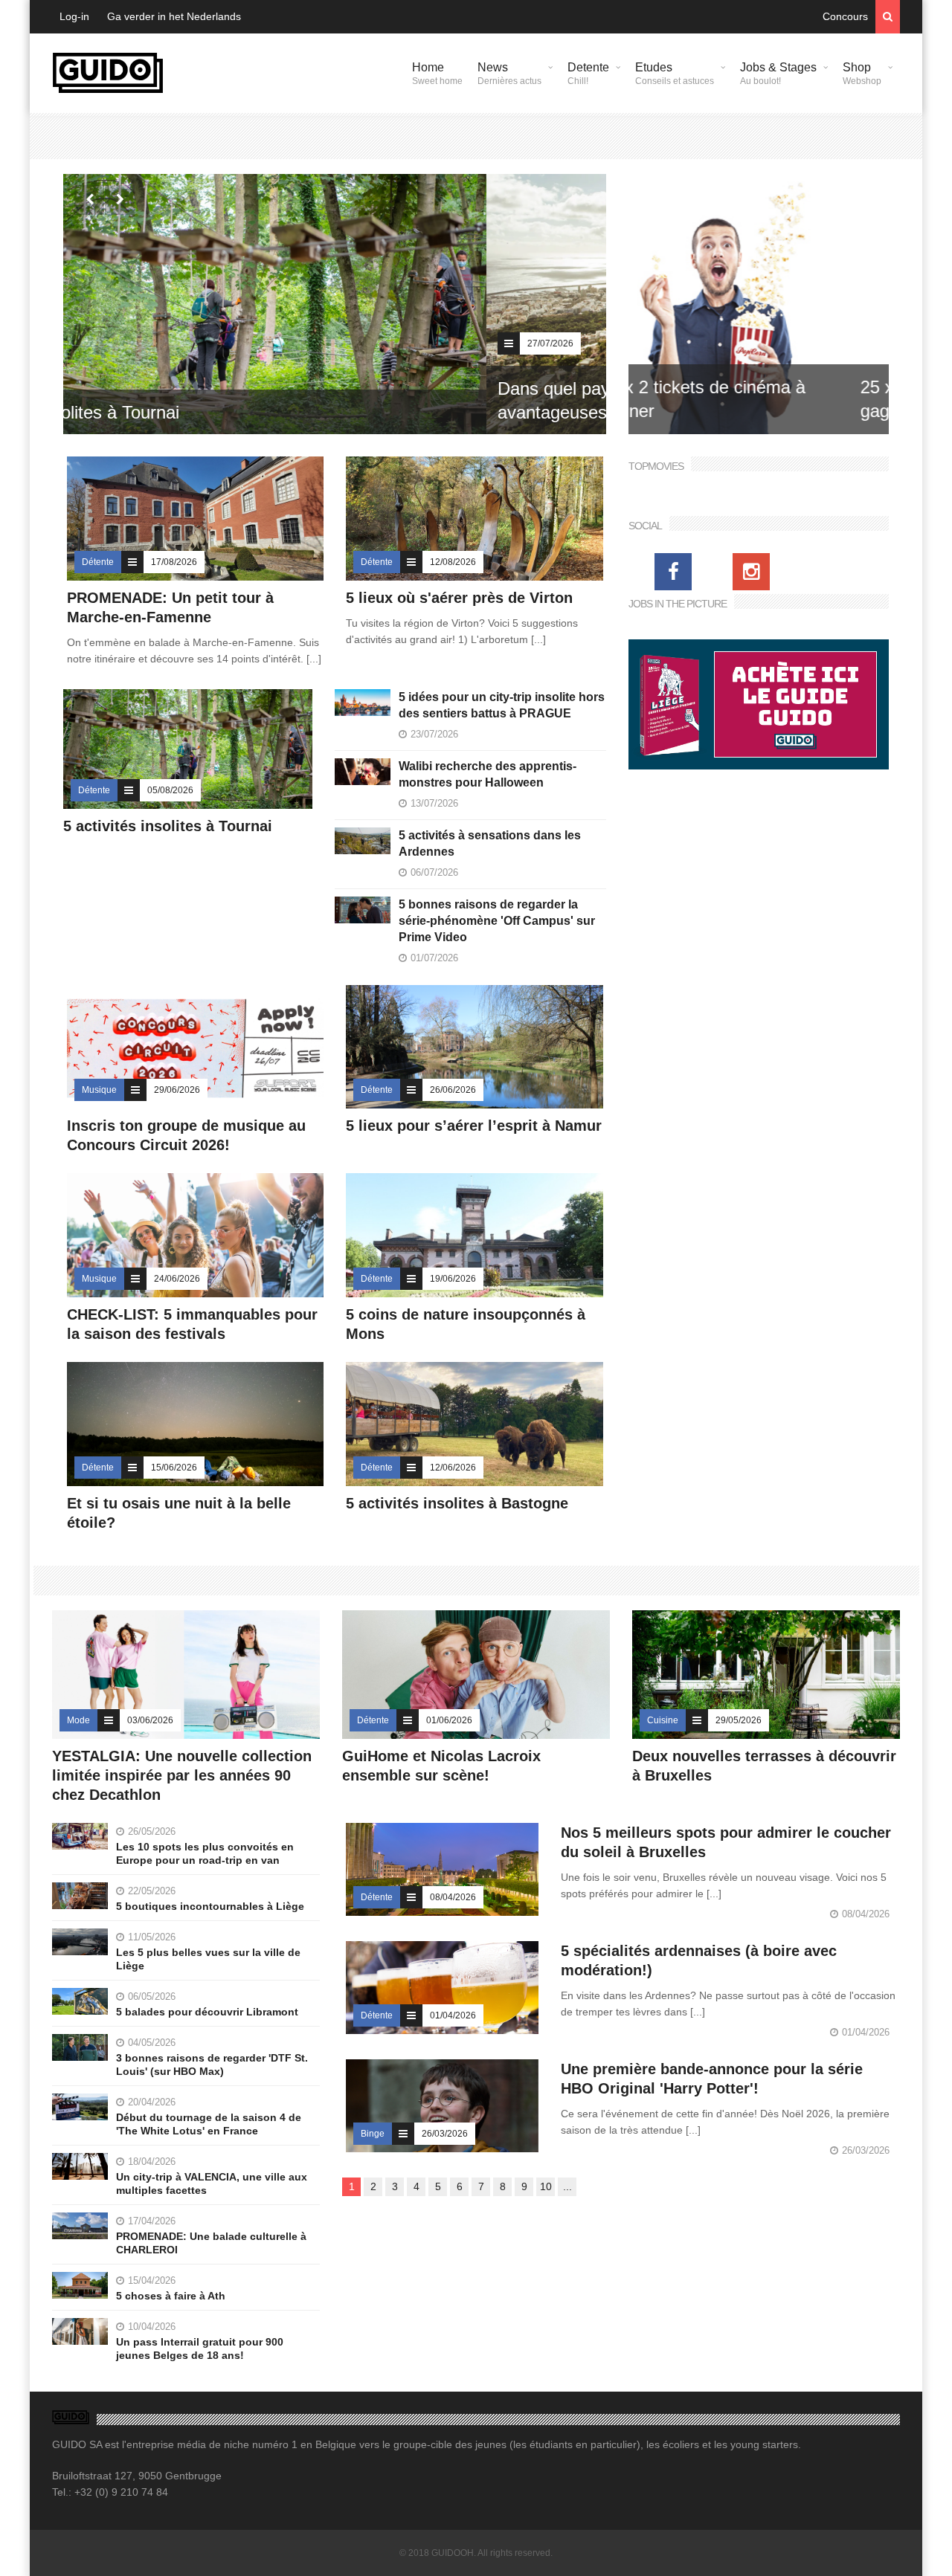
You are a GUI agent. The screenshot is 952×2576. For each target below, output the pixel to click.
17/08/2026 (174, 562)
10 (546, 2186)
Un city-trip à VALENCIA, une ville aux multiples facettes (212, 2183)
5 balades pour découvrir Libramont (207, 2012)
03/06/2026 (150, 1720)
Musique (99, 1090)
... (567, 2186)
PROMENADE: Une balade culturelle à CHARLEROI (211, 2243)
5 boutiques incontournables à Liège (210, 1906)
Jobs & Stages (778, 74)
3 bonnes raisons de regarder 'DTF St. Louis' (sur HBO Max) (212, 2065)
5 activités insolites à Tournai (168, 826)
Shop (862, 74)
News (509, 74)
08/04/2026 (453, 1897)
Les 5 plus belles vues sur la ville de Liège (208, 1959)
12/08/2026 (453, 562)
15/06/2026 (174, 1468)
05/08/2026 (170, 790)
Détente (98, 562)
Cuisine (663, 1720)
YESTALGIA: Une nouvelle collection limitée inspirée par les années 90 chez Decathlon (182, 1775)
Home (437, 74)
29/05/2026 (739, 1720)
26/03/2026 (445, 2134)
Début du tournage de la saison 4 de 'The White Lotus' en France (209, 2124)
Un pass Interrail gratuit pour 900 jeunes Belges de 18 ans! (200, 2349)
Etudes (675, 74)
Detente (588, 74)
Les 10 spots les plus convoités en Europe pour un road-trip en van (205, 1853)
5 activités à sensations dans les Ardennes (490, 843)
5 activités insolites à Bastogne (457, 1503)
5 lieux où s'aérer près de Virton (459, 598)
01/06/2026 (449, 1720)
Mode (78, 1720)
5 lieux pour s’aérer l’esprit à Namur (474, 1126)
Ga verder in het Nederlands (174, 16)
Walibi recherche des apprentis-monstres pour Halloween (488, 774)
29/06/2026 (177, 1090)
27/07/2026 (127, 343)
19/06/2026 (453, 1279)
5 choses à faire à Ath (171, 2296)
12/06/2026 (453, 1468)
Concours (845, 16)
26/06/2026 (453, 1090)
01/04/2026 (453, 2015)
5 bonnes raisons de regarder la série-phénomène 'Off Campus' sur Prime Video (497, 921)
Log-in (74, 16)
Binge (373, 2134)
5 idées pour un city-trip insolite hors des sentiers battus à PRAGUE (502, 705)
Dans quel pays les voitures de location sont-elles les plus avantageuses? (300, 400)
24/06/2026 (177, 1279)
